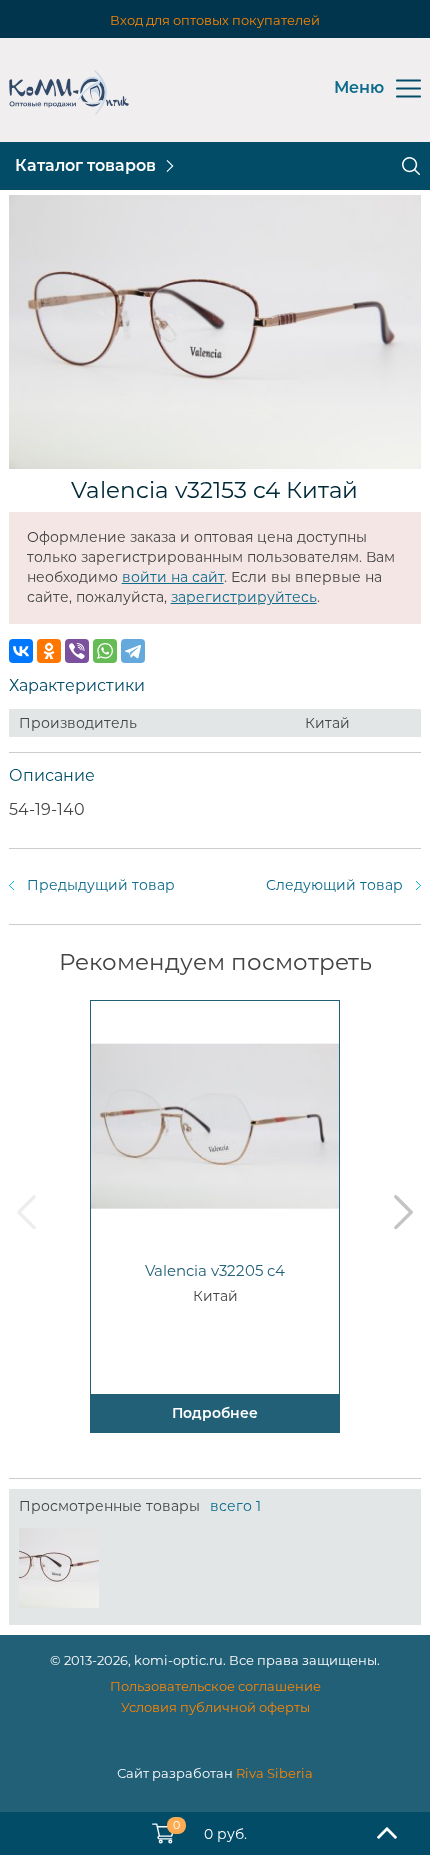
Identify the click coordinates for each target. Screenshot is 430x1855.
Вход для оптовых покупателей (215, 20)
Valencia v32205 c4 (215, 1270)
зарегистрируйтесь (244, 597)
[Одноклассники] (49, 651)
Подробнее (215, 1413)
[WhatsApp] (105, 651)
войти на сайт (173, 577)
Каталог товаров (85, 165)
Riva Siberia (274, 1773)
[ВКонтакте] (21, 651)
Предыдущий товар (101, 885)
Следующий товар (334, 885)
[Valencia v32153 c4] (59, 1568)
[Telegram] (133, 651)
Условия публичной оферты (215, 1707)
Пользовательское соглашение (215, 1686)
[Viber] (77, 651)
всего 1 (235, 1506)
